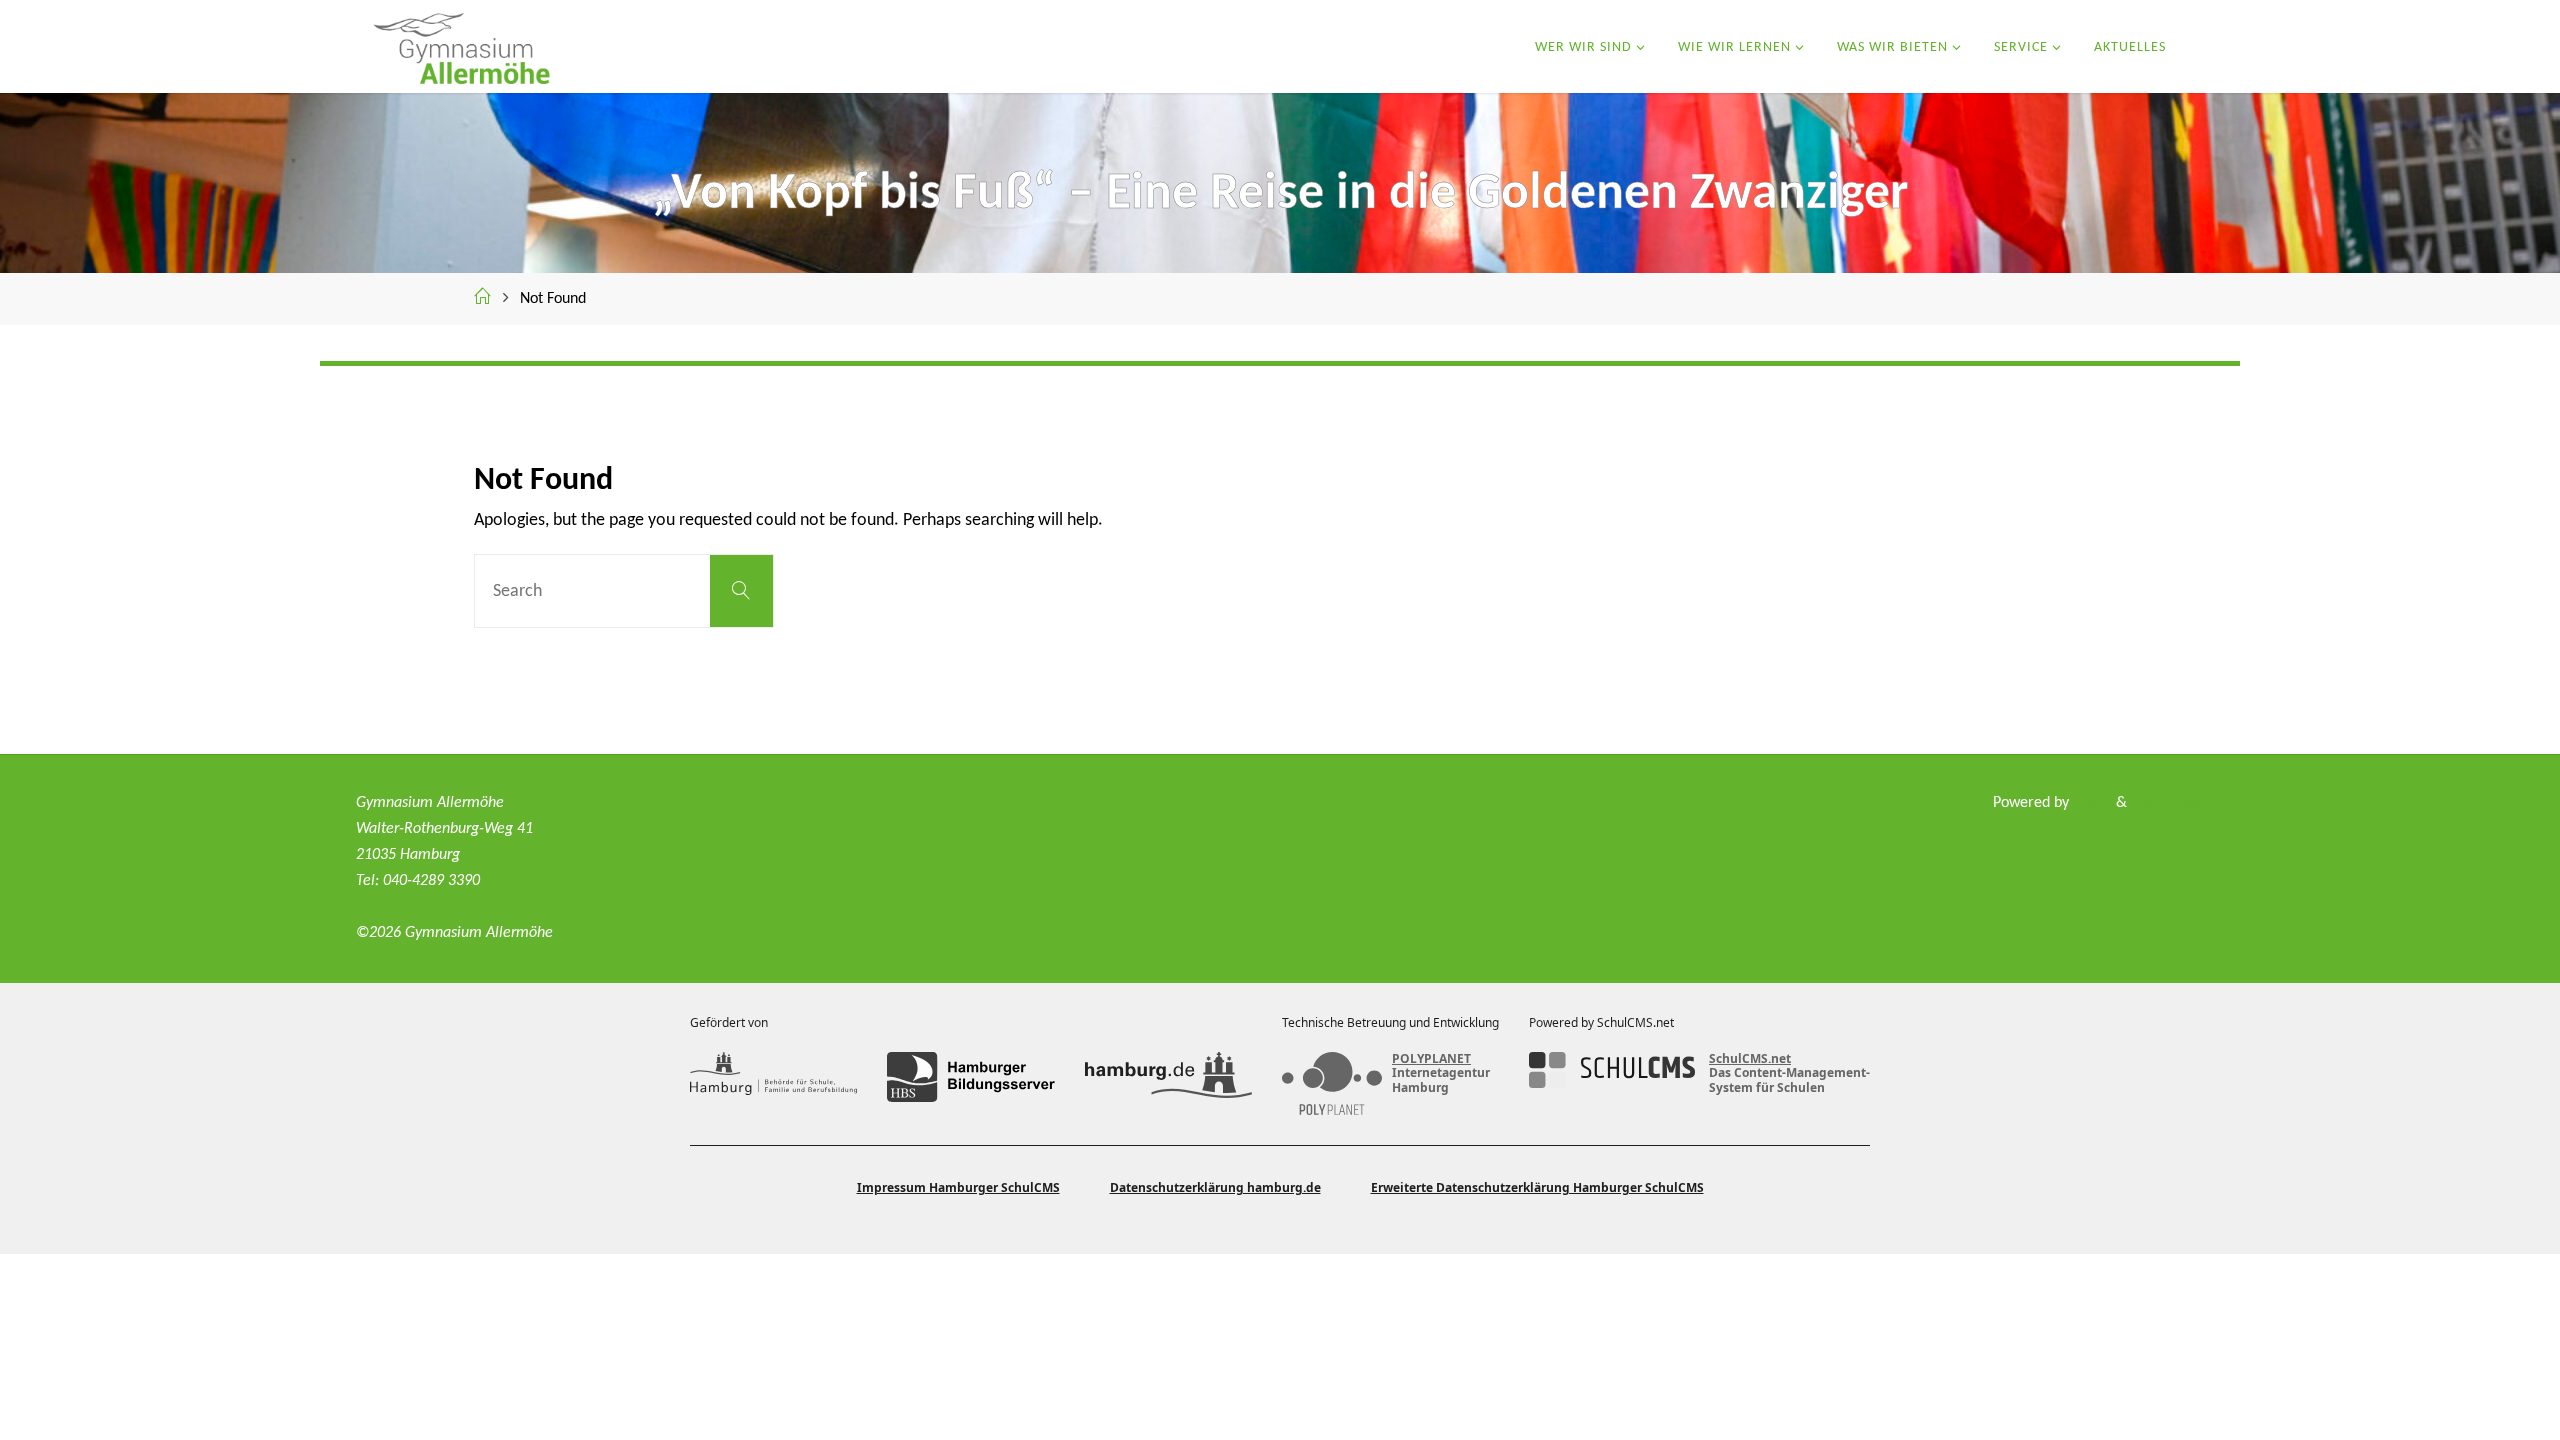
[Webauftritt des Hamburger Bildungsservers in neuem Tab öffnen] (970, 1077)
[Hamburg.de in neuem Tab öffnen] (1168, 1077)
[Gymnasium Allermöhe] (460, 46)
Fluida (2090, 803)
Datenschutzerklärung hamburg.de (1215, 1187)
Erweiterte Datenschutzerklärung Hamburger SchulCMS (1537, 1187)
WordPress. (2167, 803)
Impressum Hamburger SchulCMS (958, 1187)
